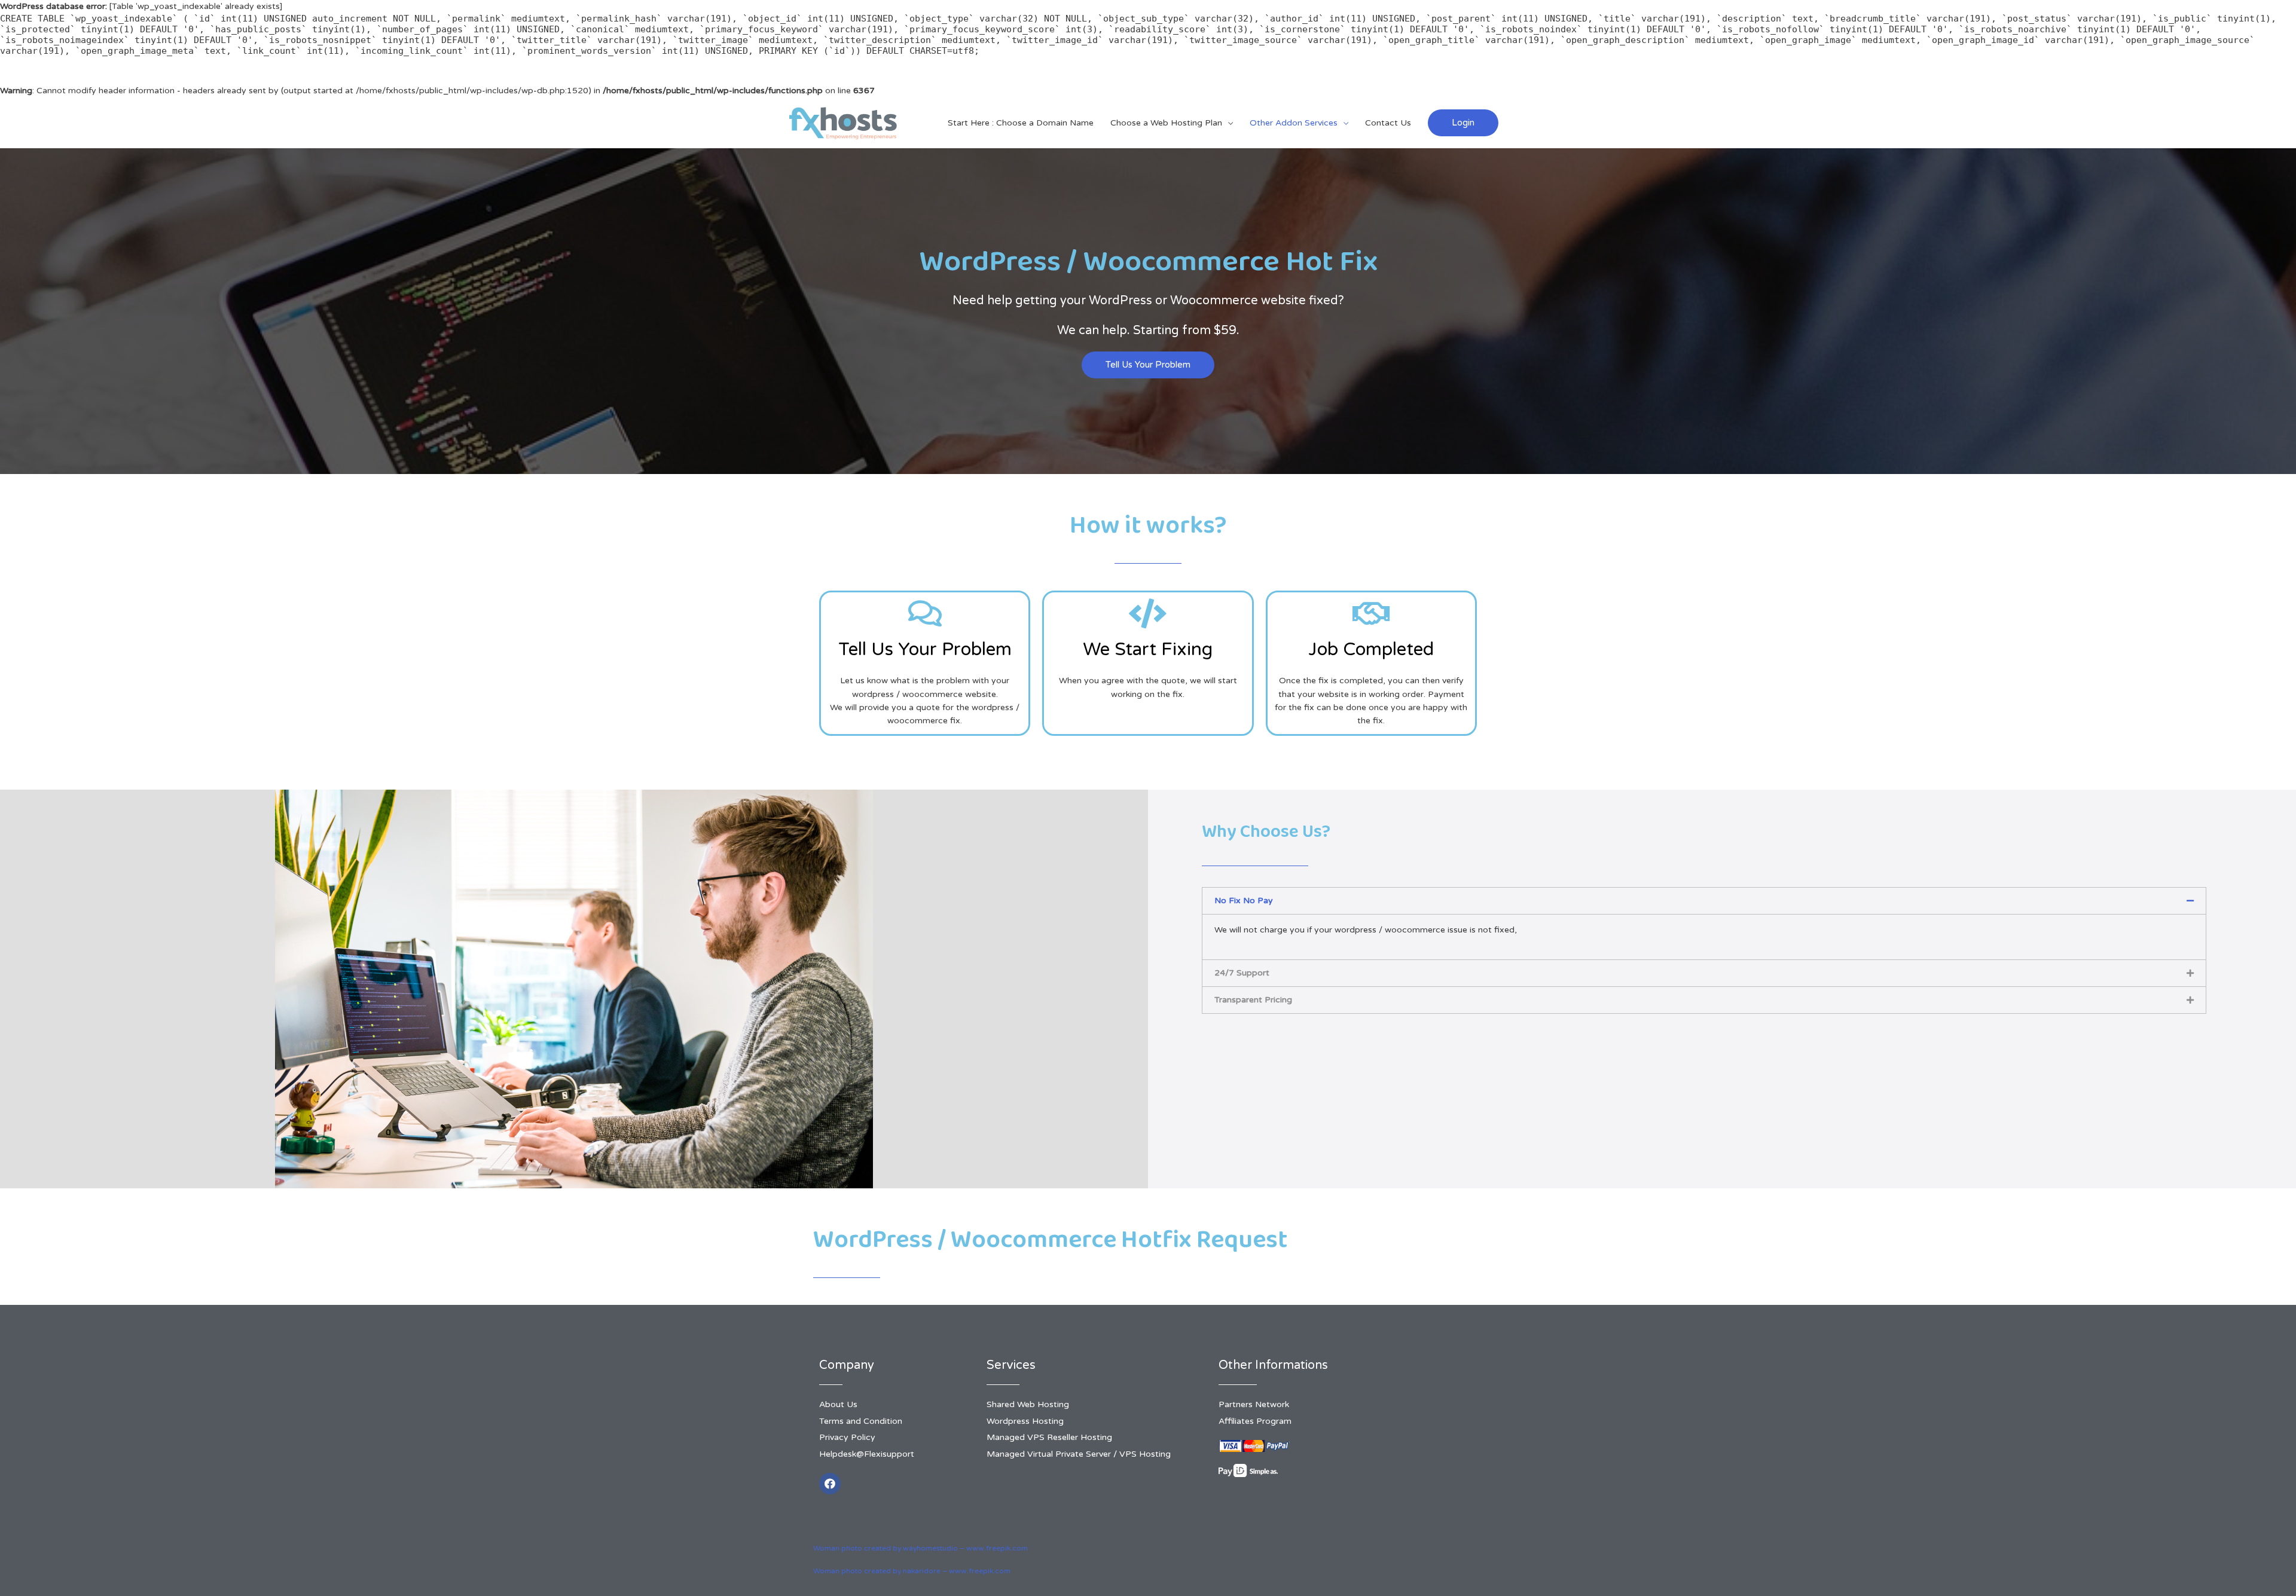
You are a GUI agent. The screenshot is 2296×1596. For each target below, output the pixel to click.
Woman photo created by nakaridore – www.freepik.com (912, 1571)
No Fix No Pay (1244, 901)
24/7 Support (1242, 973)
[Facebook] (830, 1484)
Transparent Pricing (1253, 1000)
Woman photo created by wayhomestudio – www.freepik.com (920, 1548)
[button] (1148, 365)
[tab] (1704, 901)
